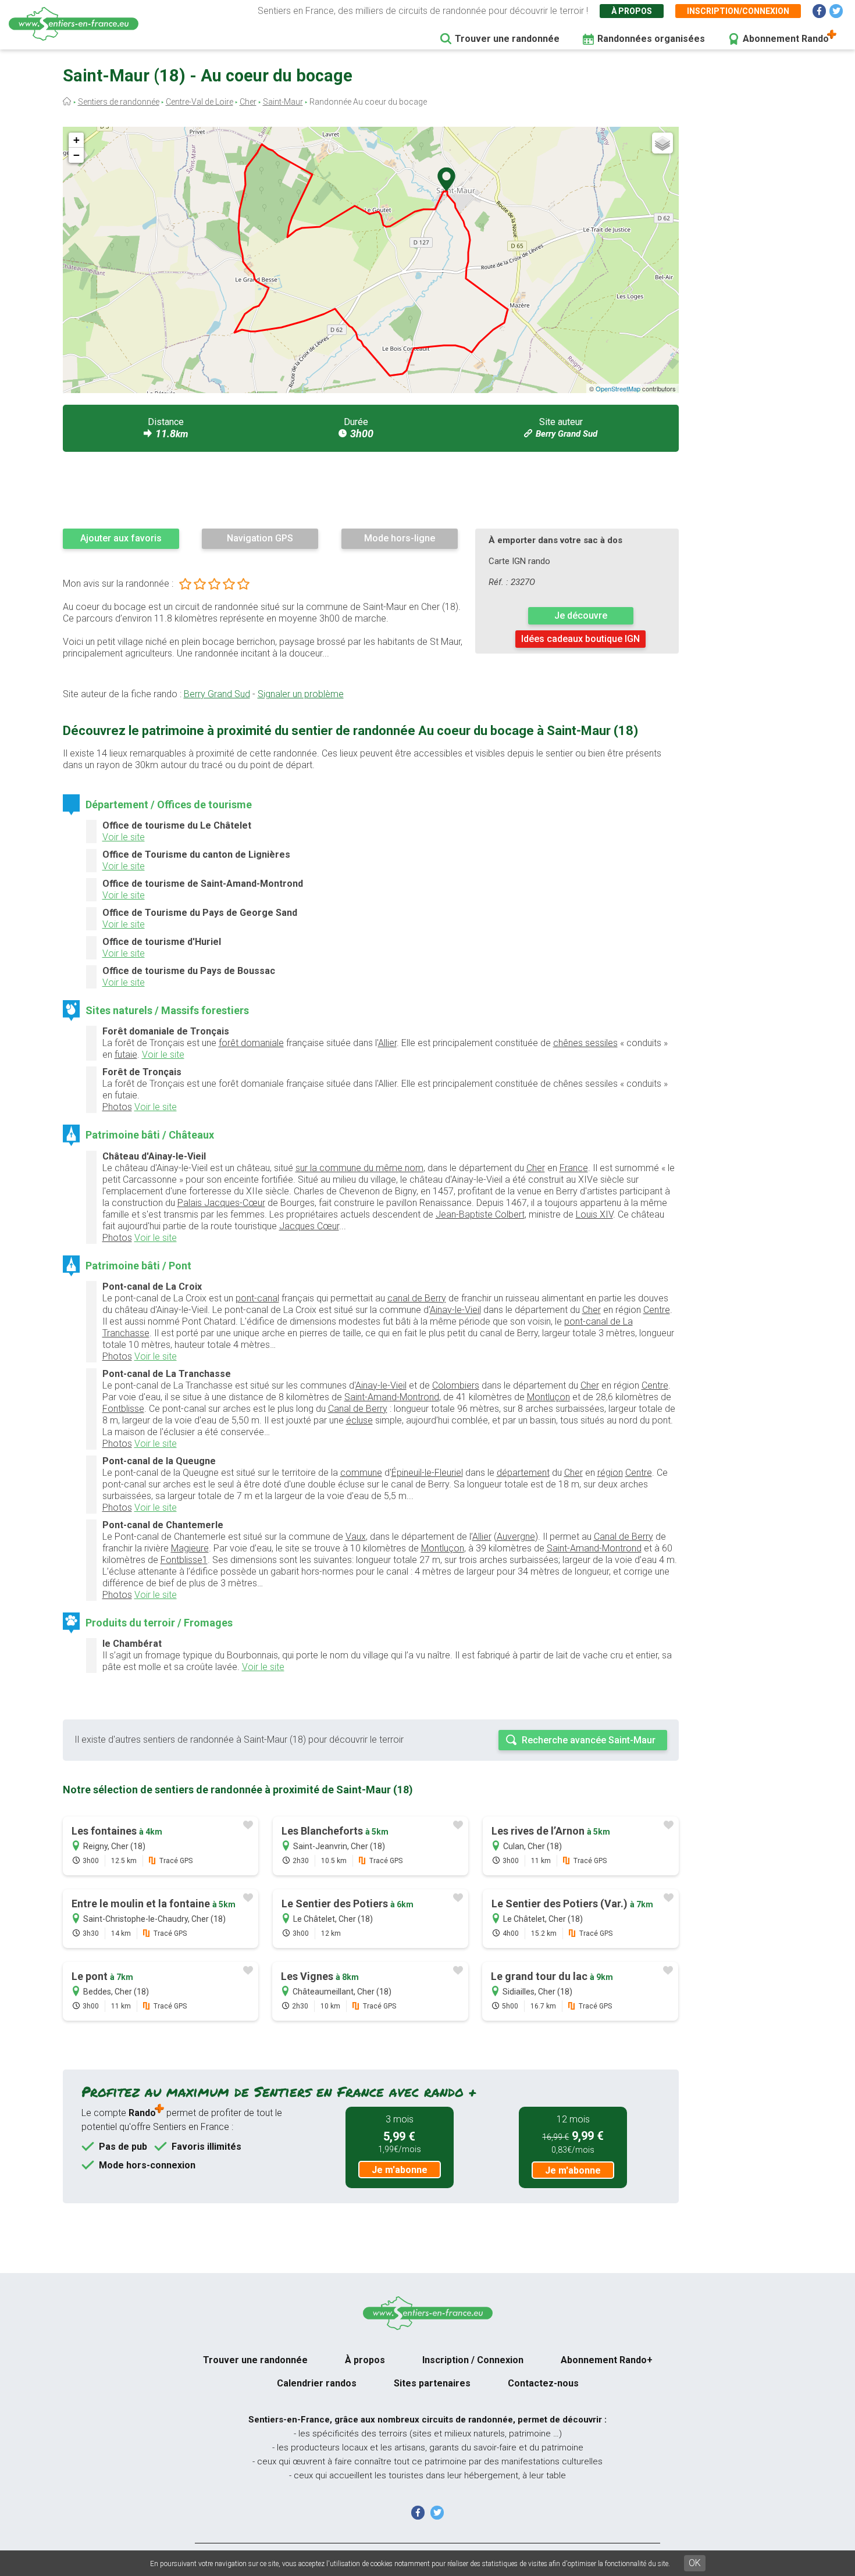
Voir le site (124, 837)
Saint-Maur (283, 102)
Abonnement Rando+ (607, 2360)
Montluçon (548, 1397)
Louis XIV (594, 1214)
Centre (657, 1310)
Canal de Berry (358, 1409)
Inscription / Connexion (473, 2360)
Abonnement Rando (786, 39)
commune (361, 1473)
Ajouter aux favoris (121, 538)
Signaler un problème (301, 694)
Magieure (190, 1548)
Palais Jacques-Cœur (221, 1203)
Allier (387, 1043)
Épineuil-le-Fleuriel (427, 1473)
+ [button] (76, 140)
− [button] (76, 155)
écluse (359, 1420)
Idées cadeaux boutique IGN (580, 639)
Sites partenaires (432, 2383)
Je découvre (581, 616)
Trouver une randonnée (507, 39)
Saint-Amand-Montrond (392, 1397)
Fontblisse (123, 1409)
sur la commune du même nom (359, 1168)
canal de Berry (417, 1298)
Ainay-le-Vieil (455, 1310)
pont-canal (257, 1298)
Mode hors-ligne (400, 538)
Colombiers (456, 1385)
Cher (248, 102)
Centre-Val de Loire (199, 102)
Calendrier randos (317, 2383)
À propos (632, 11)
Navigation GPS (260, 538)
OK (695, 2563)
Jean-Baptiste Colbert (480, 1214)
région (610, 1473)
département (523, 1473)
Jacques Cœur (309, 1226)
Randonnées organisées (651, 39)
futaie (126, 1055)
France (574, 1168)
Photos (117, 1107)
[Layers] (662, 143)
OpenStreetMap (618, 388)
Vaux (356, 1537)
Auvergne (516, 1537)
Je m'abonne (400, 2170)
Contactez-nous (543, 2383)
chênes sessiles (585, 1043)
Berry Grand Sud (567, 434)
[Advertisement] (371, 490)
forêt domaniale (251, 1043)
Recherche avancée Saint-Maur (589, 1740)
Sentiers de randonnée (119, 102)
